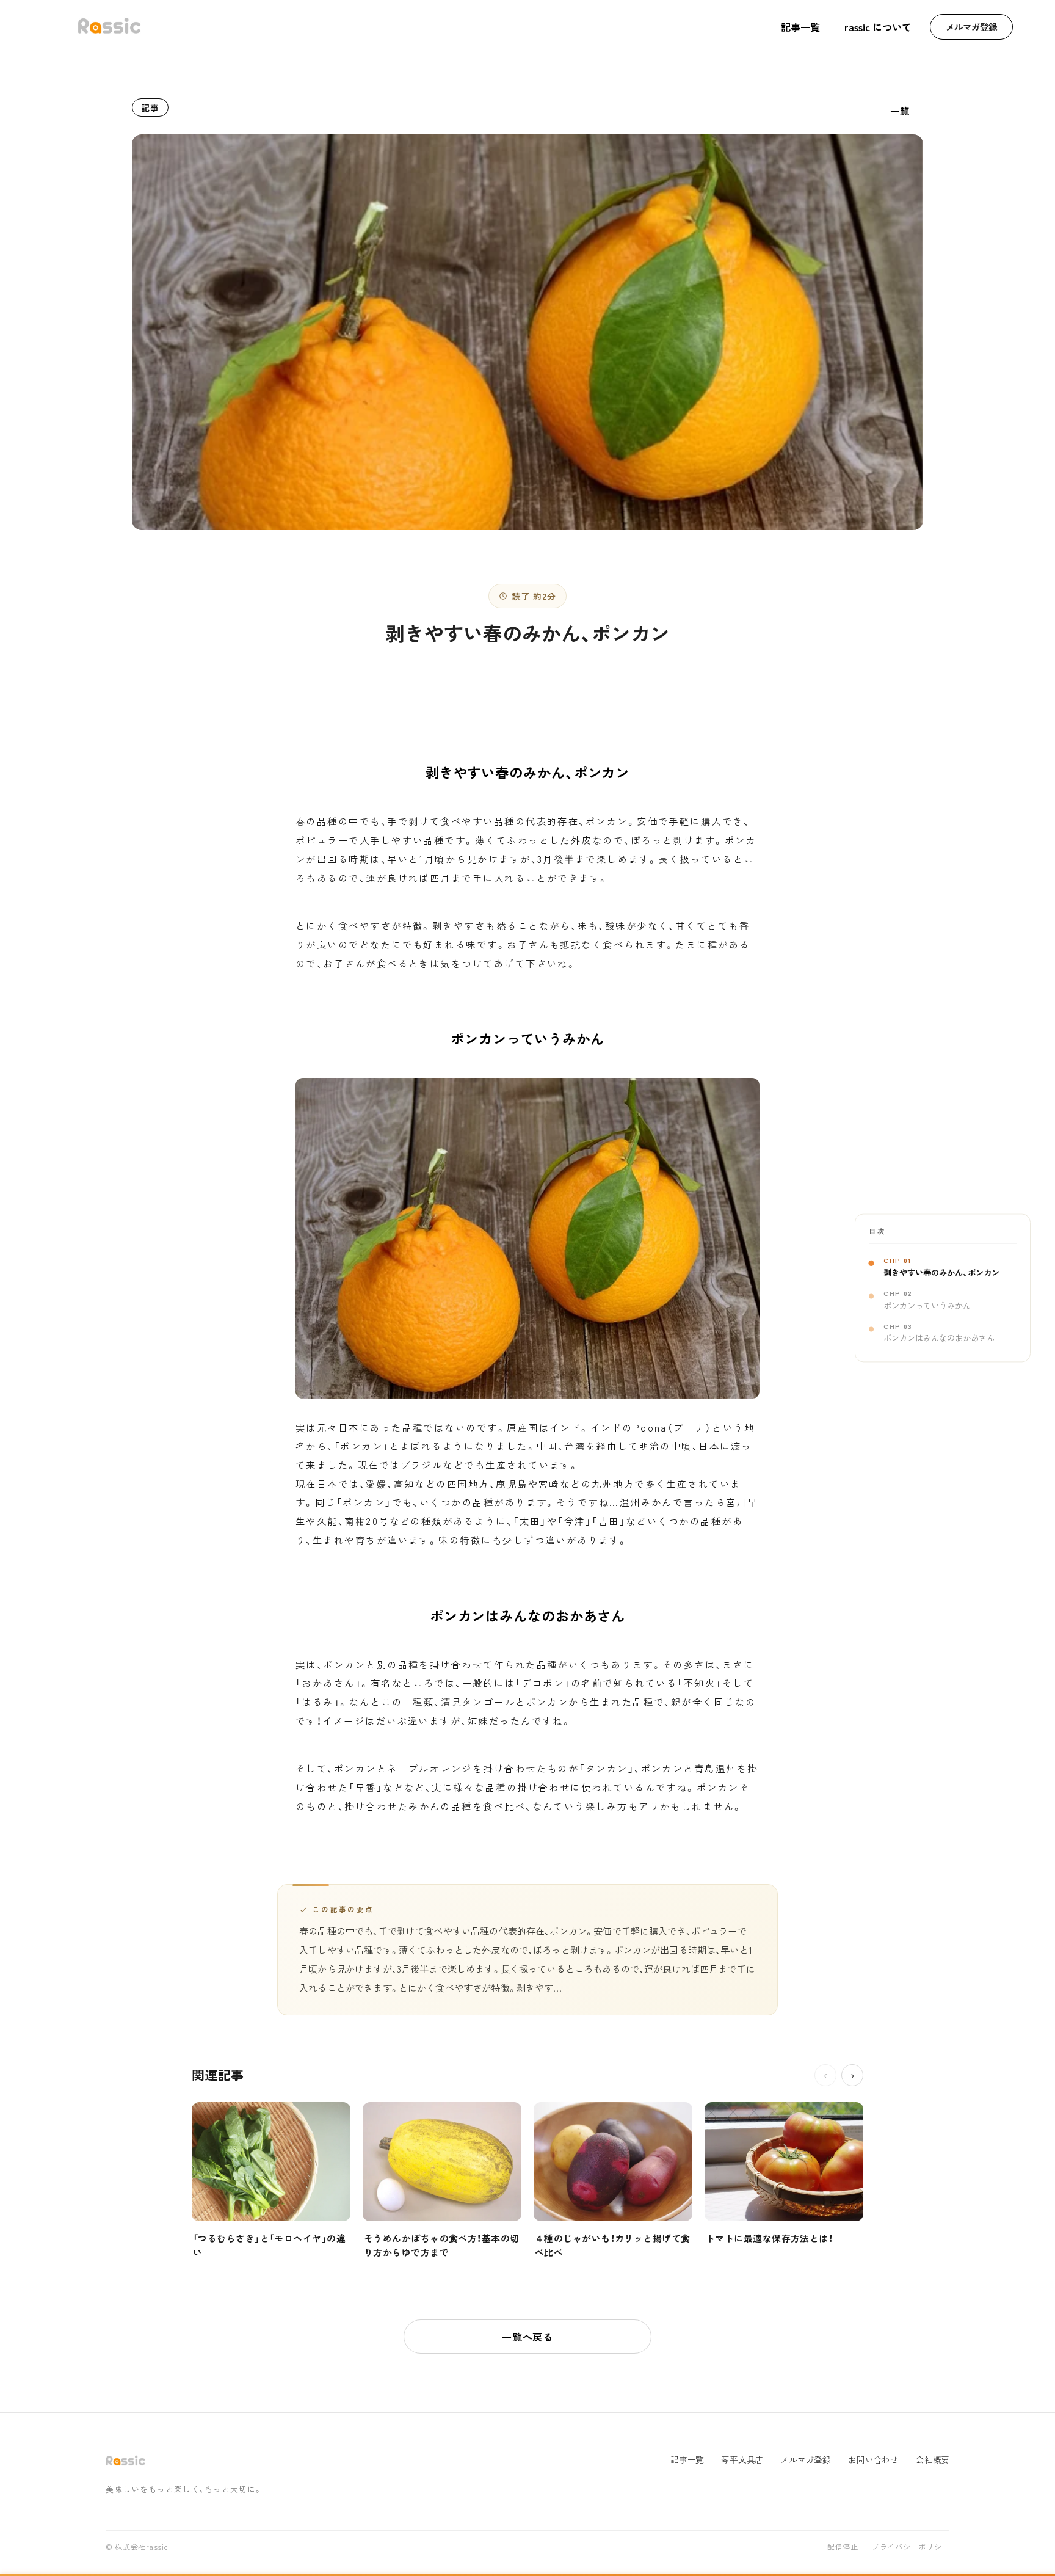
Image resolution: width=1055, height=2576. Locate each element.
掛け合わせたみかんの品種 (408, 1806)
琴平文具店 (742, 2460)
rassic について (878, 27)
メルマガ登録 (971, 27)
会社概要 (933, 2460)
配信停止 (843, 2547)
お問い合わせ (873, 2460)
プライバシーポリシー (911, 2547)
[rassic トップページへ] (109, 27)
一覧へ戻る (527, 2337)
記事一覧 (800, 27)
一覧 (900, 111)
